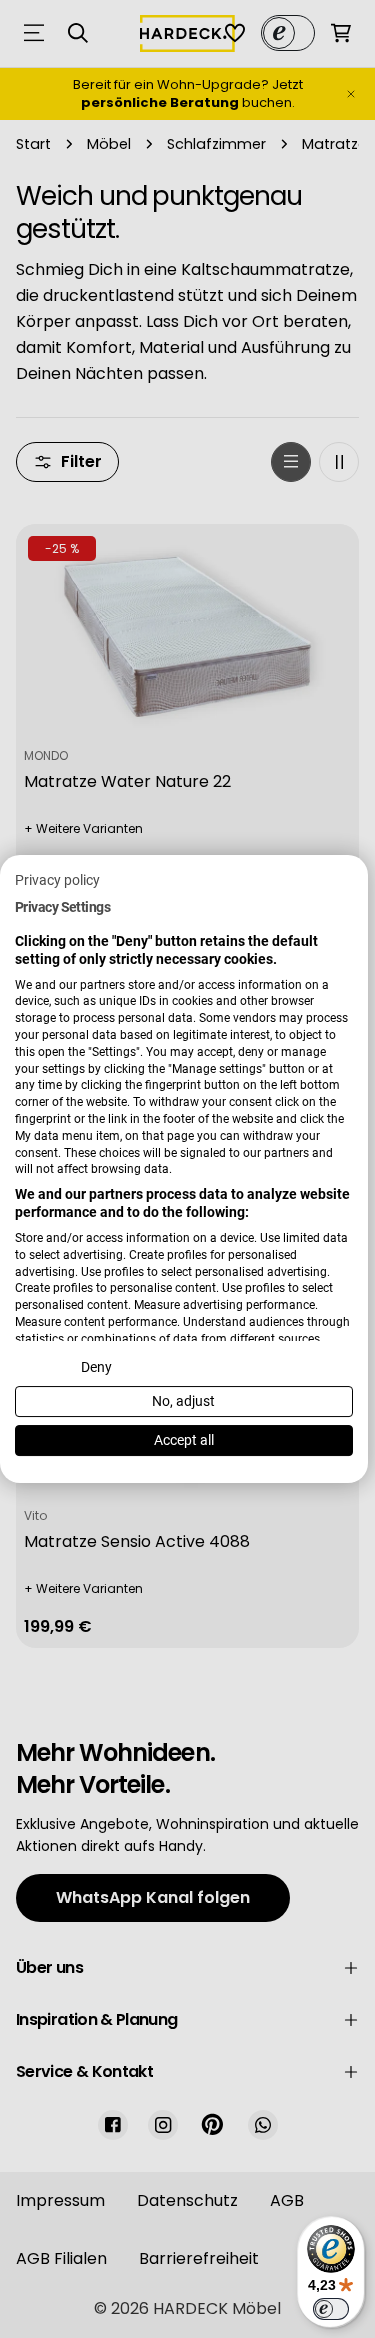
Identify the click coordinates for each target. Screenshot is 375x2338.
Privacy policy (57, 880)
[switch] (331, 2309)
